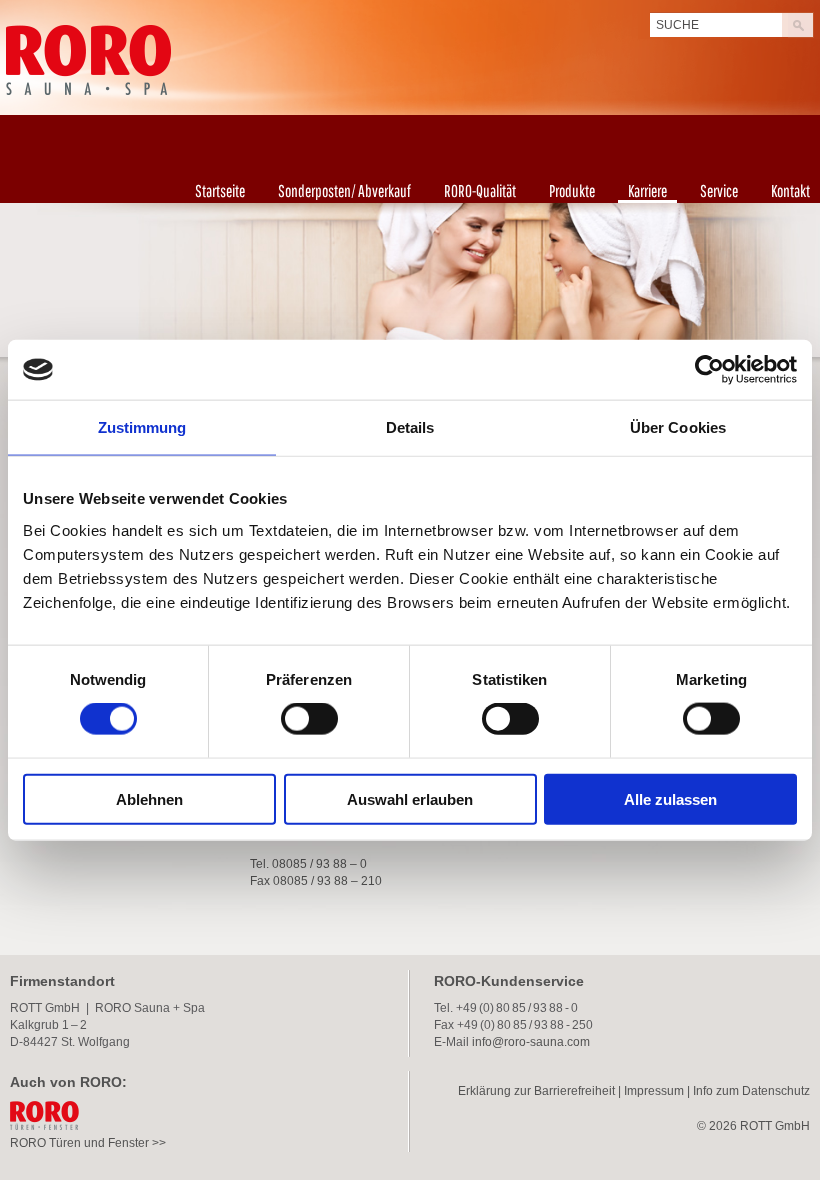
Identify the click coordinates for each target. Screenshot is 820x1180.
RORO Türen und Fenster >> (88, 1143)
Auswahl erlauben (410, 798)
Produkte (572, 190)
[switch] (309, 719)
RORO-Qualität (480, 190)
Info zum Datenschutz (751, 1091)
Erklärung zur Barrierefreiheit (536, 1091)
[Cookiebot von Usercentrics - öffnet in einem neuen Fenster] (709, 370)
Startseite (220, 190)
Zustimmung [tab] (142, 427)
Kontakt (790, 190)
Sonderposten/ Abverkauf (344, 190)
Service (719, 190)
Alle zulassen (670, 798)
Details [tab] (410, 427)
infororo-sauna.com (531, 1042)
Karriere (647, 190)
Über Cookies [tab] (678, 427)
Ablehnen (149, 798)
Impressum (654, 1091)
